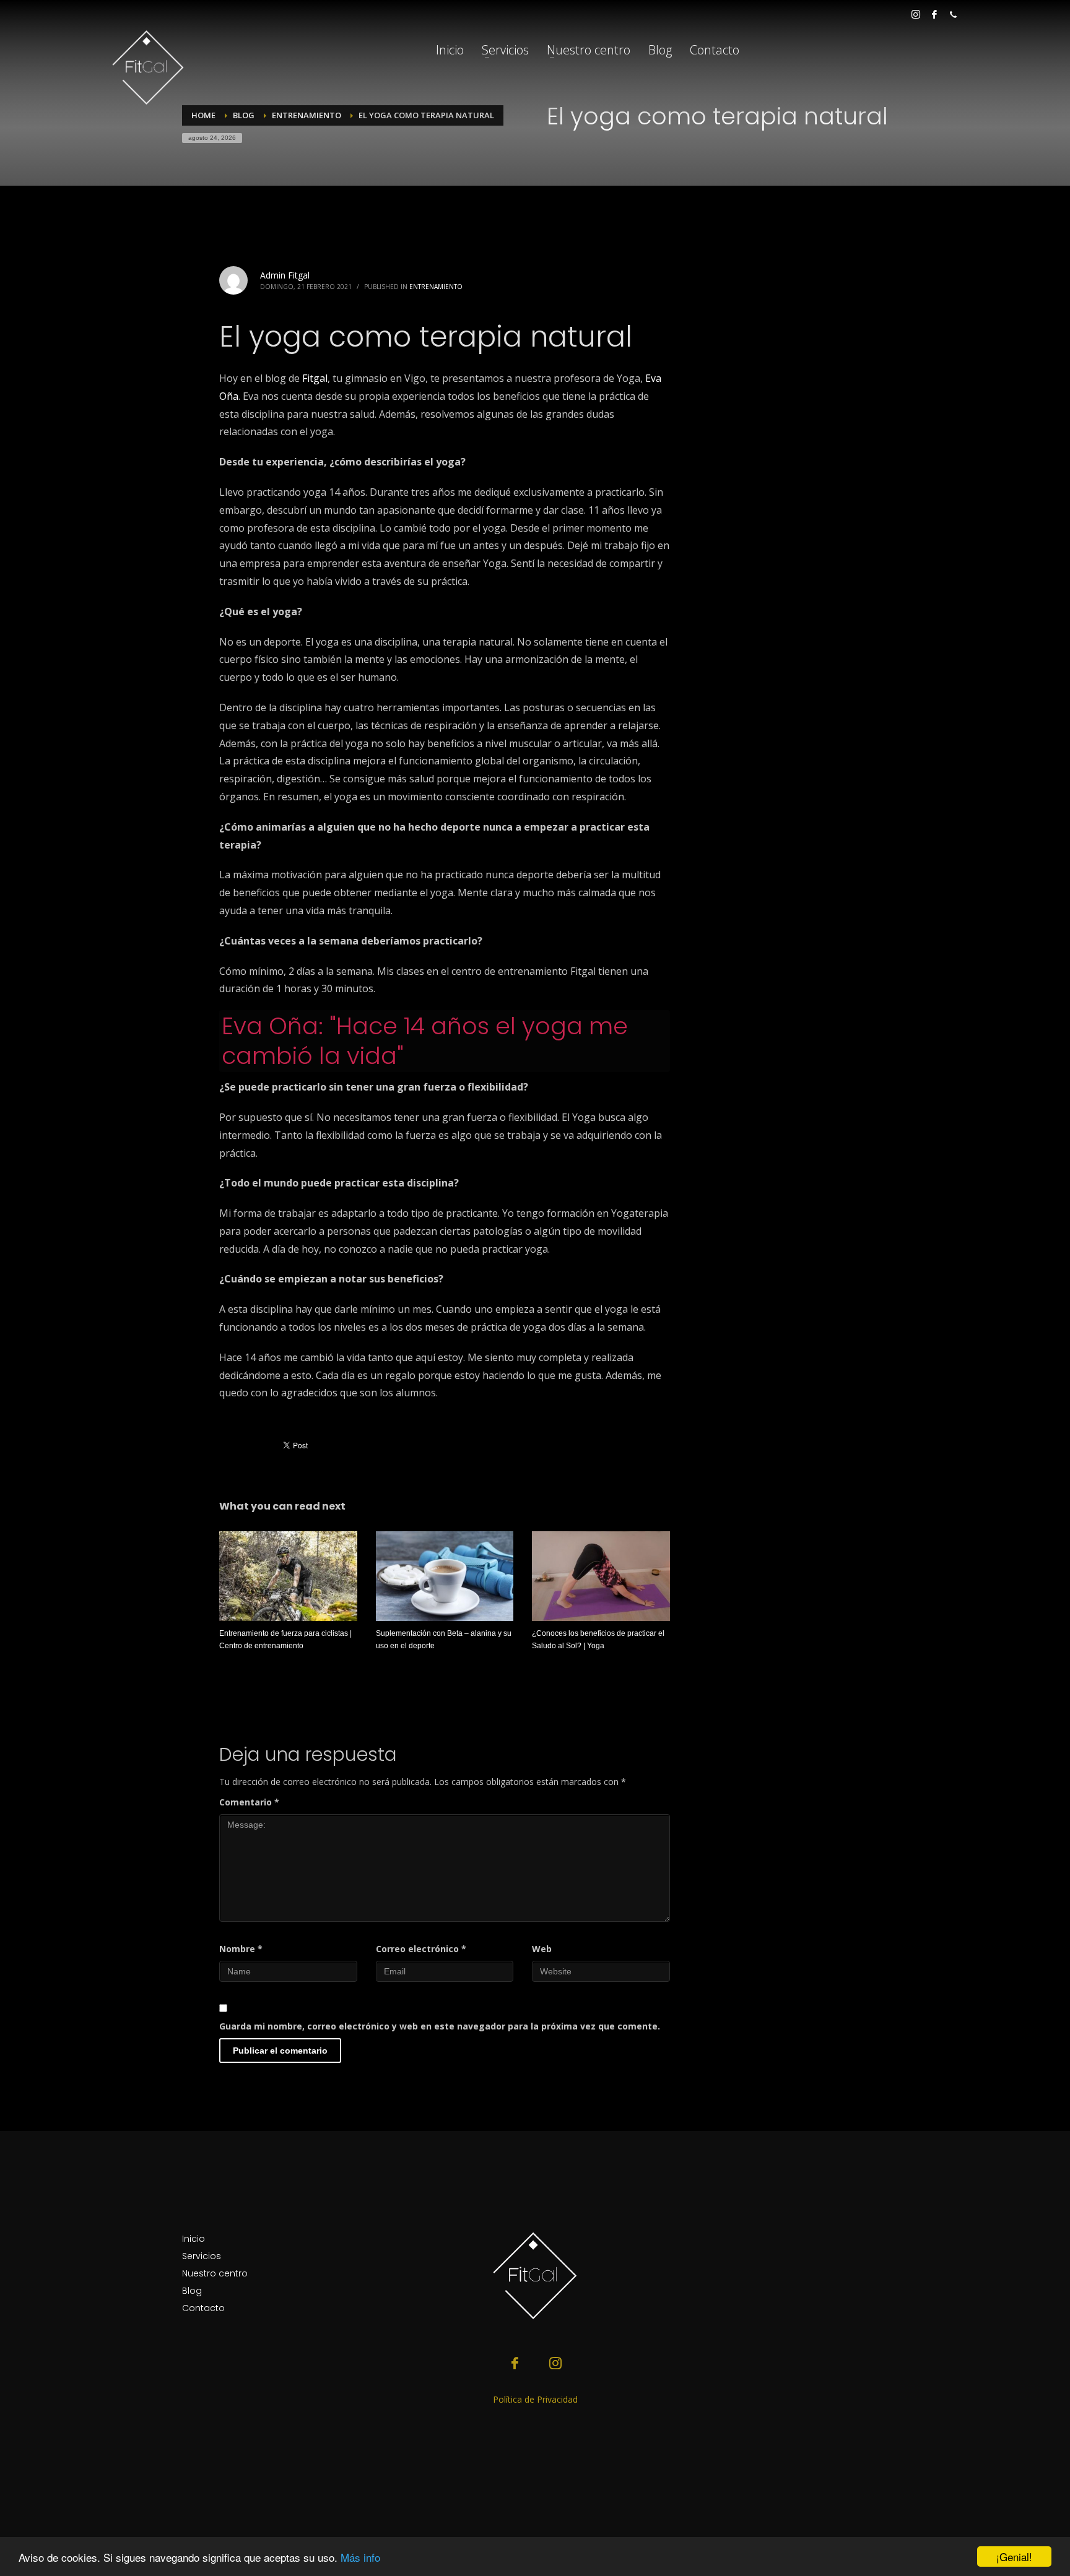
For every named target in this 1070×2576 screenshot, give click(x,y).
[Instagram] (916, 14)
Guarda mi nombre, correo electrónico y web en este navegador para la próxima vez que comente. (440, 2026)
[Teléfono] (953, 14)
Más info (360, 2557)
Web (542, 1949)
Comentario (249, 1802)
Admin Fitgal (285, 275)
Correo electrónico (421, 1949)
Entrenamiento (436, 287)
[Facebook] (934, 14)
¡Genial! (1014, 2557)
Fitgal (315, 378)
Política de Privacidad (535, 2399)
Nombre (241, 1949)
